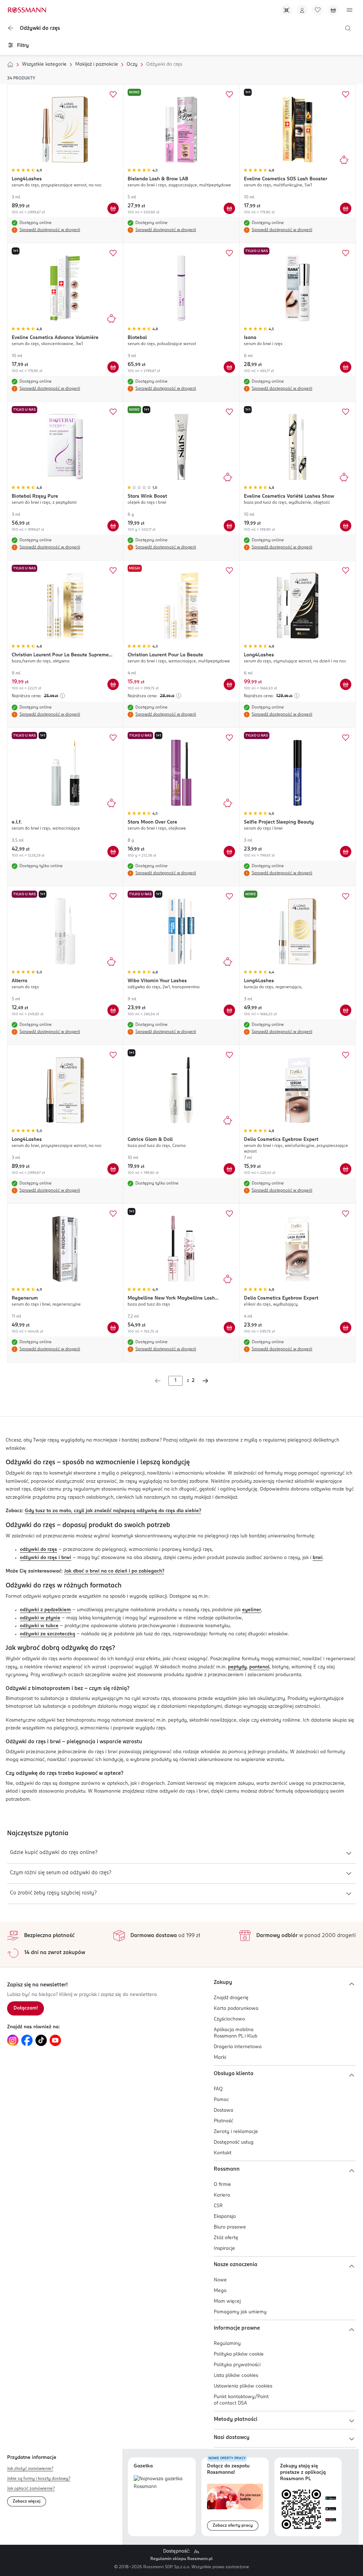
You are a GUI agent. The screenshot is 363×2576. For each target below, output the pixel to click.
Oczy (132, 64)
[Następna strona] (205, 1381)
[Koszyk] (333, 10)
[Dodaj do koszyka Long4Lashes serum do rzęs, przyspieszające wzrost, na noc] (113, 208)
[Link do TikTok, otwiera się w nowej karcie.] (41, 2040)
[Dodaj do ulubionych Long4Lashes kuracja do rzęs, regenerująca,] (346, 896)
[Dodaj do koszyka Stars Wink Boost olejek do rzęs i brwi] (229, 526)
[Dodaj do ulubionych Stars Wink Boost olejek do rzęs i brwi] (229, 412)
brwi (318, 1558)
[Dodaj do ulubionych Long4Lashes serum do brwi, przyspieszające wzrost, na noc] (113, 1055)
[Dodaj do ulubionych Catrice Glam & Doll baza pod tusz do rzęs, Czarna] (229, 1055)
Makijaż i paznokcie (97, 64)
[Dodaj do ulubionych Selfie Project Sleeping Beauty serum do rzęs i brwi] (346, 738)
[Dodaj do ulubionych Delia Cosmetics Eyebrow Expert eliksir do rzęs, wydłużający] (346, 1214)
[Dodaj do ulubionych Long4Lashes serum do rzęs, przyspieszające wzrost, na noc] (113, 94)
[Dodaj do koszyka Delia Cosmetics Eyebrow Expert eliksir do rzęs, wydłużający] (346, 1328)
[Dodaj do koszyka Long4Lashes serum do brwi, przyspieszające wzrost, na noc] (113, 1169)
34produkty (21, 78)
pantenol (259, 1667)
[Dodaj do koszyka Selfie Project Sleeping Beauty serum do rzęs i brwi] (346, 852)
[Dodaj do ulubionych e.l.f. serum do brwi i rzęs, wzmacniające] (113, 738)
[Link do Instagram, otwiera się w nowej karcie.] (13, 2040)
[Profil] (302, 10)
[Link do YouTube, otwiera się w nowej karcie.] (55, 2040)
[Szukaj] (348, 28)
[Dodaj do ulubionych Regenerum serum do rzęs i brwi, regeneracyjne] (113, 1214)
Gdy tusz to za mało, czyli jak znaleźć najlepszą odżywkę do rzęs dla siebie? (113, 1511)
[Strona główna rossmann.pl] (27, 10)
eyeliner (252, 1610)
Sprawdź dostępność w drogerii (50, 230)
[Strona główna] (10, 65)
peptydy (237, 1667)
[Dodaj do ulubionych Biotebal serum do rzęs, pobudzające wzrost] (229, 253)
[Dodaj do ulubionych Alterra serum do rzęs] (113, 896)
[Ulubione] (318, 10)
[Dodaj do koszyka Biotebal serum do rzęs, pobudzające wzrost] (229, 367)
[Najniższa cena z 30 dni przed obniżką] (62, 696)
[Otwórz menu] (350, 10)
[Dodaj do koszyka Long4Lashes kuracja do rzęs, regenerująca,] (346, 1010)
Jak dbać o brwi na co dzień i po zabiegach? (114, 1571)
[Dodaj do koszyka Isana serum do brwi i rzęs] (346, 367)
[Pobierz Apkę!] (286, 10)
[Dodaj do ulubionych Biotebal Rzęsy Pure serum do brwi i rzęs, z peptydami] (113, 412)
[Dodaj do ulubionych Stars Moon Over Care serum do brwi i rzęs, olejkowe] (229, 738)
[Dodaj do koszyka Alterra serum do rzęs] (113, 1010)
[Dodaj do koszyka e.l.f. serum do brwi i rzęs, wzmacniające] (113, 852)
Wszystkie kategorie (44, 64)
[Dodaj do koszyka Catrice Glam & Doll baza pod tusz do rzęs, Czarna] (229, 1169)
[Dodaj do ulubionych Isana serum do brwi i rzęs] (346, 253)
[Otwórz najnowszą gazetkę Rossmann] (162, 2483)
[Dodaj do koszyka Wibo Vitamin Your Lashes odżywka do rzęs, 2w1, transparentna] (229, 1010)
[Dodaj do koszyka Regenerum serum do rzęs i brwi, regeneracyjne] (113, 1328)
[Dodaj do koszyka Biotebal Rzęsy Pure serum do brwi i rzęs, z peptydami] (113, 526)
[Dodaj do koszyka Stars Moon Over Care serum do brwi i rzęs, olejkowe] (229, 852)
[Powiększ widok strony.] (196, 2552)
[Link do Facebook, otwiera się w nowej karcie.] (27, 2040)
